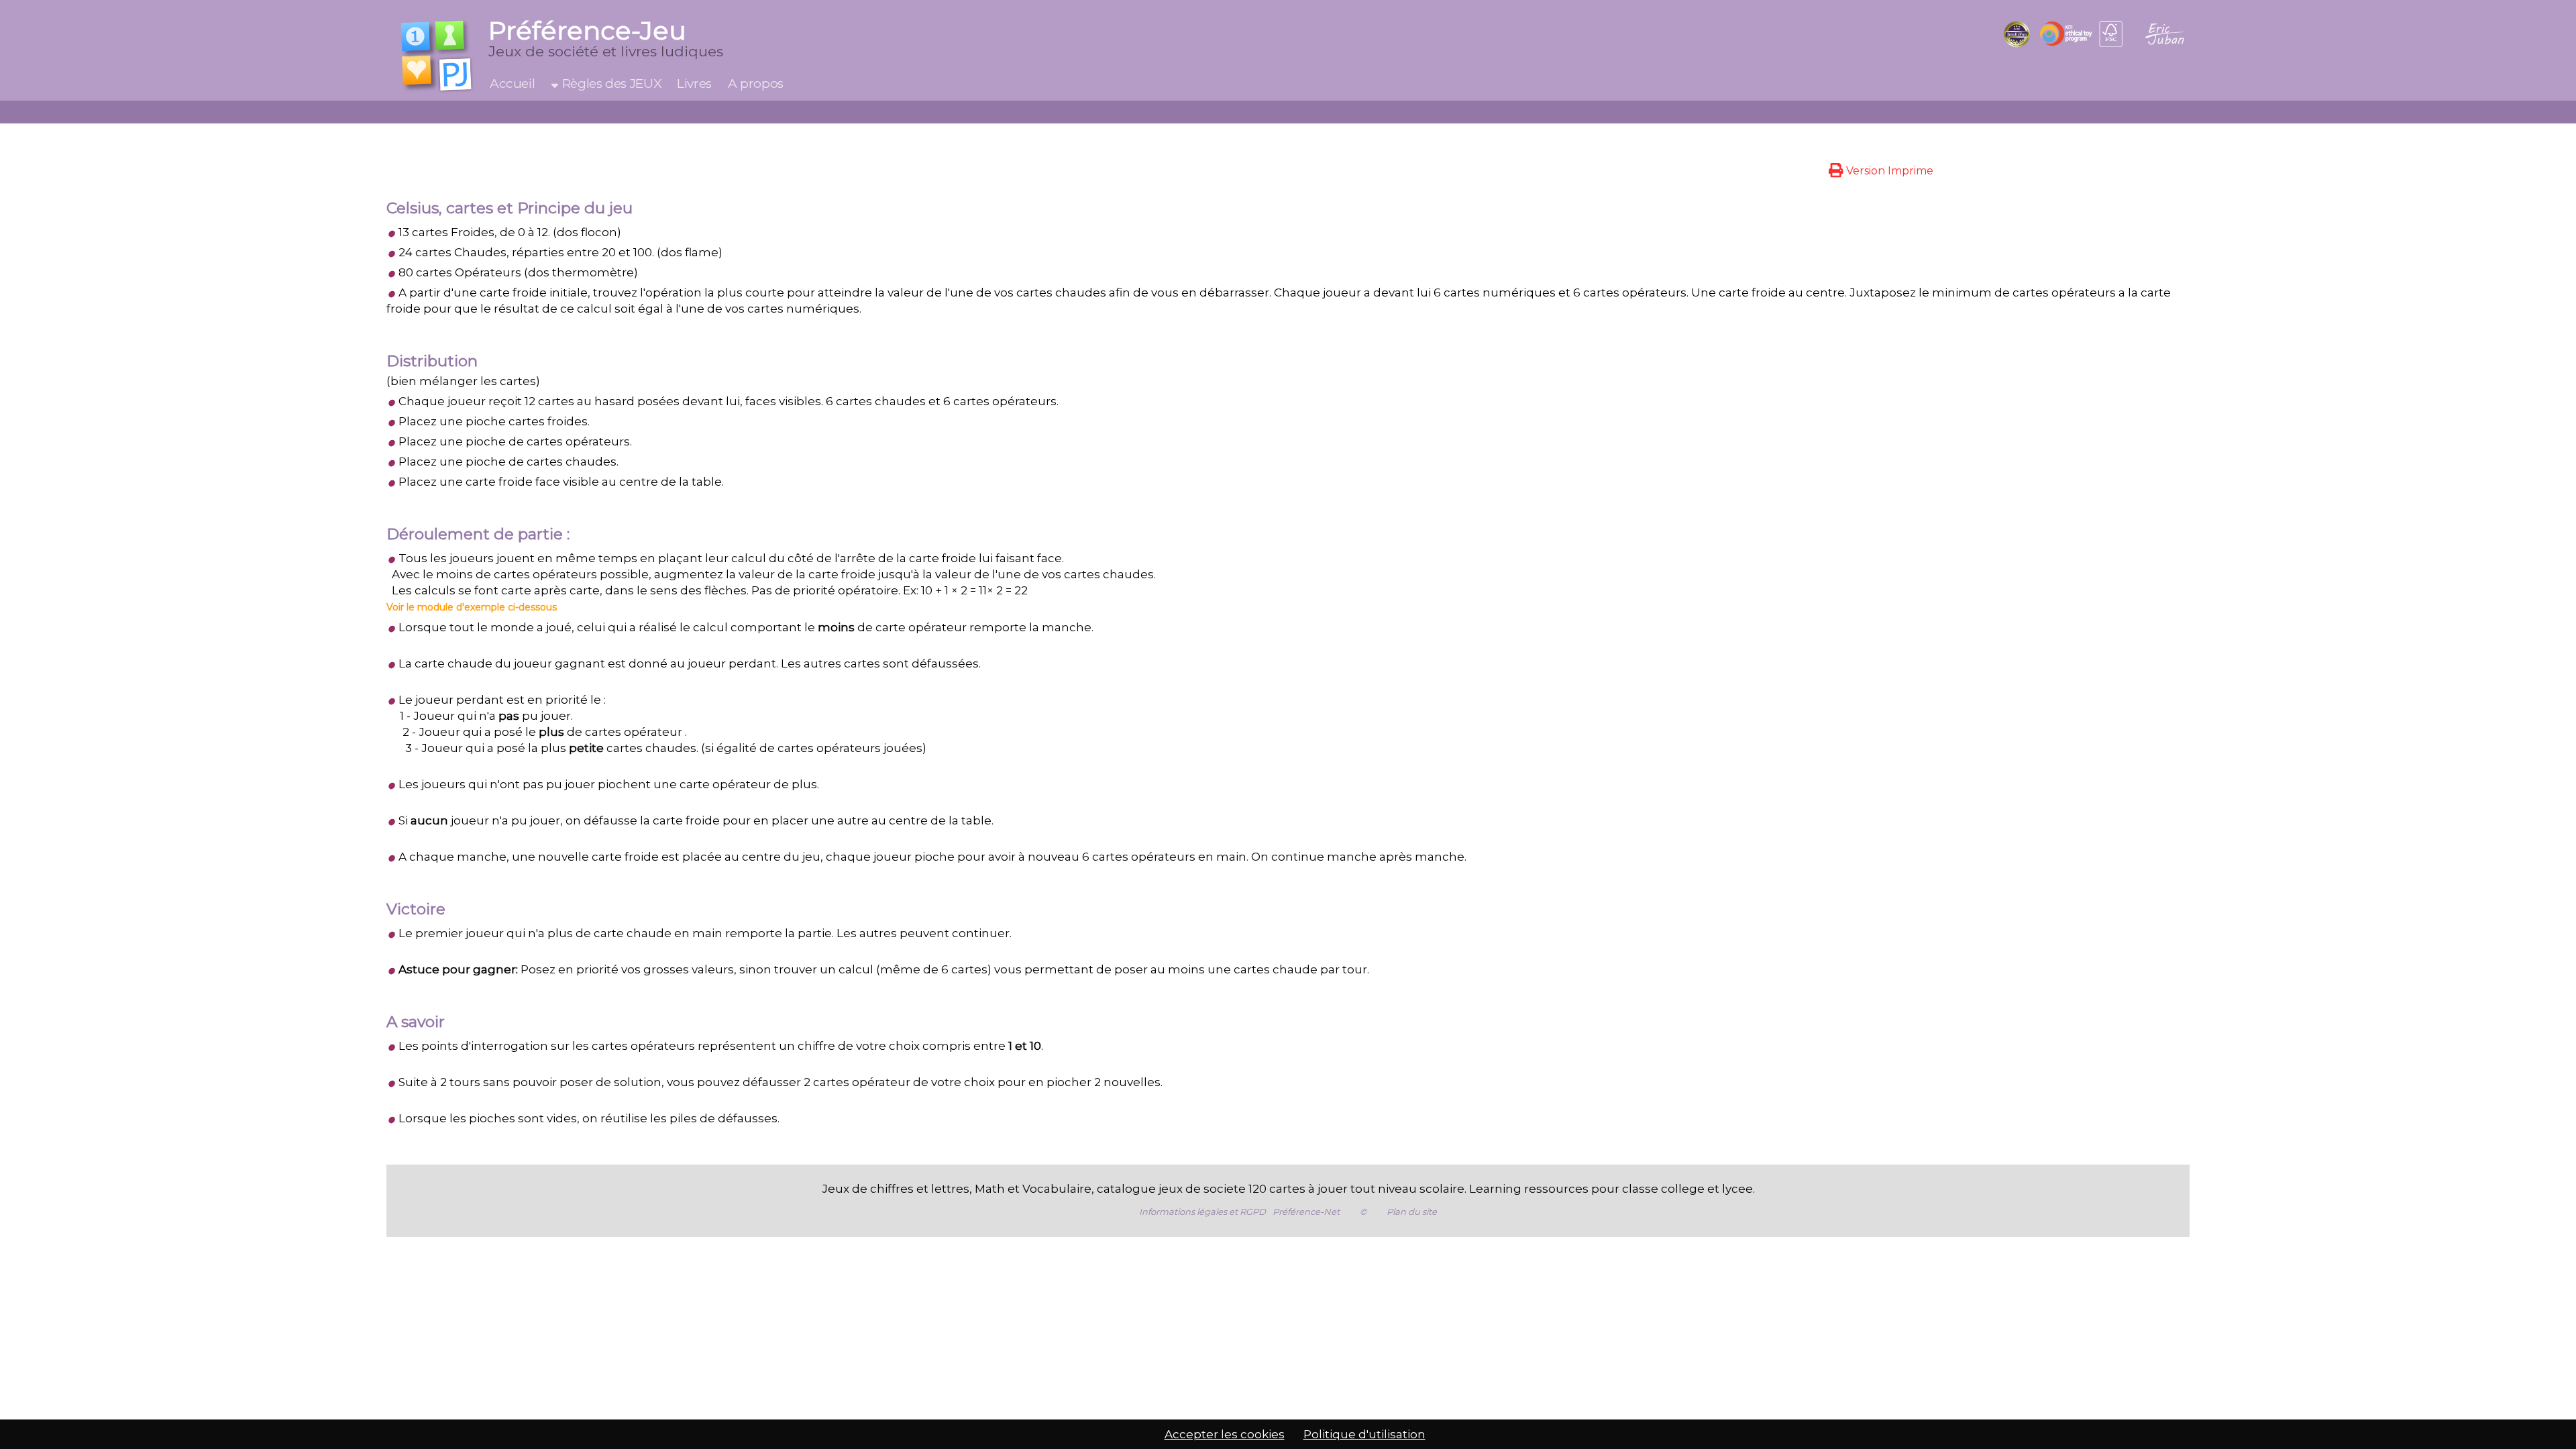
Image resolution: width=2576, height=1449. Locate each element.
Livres (694, 84)
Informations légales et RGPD (1202, 1212)
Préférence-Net (1306, 1212)
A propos (756, 84)
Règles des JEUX (610, 84)
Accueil (512, 84)
